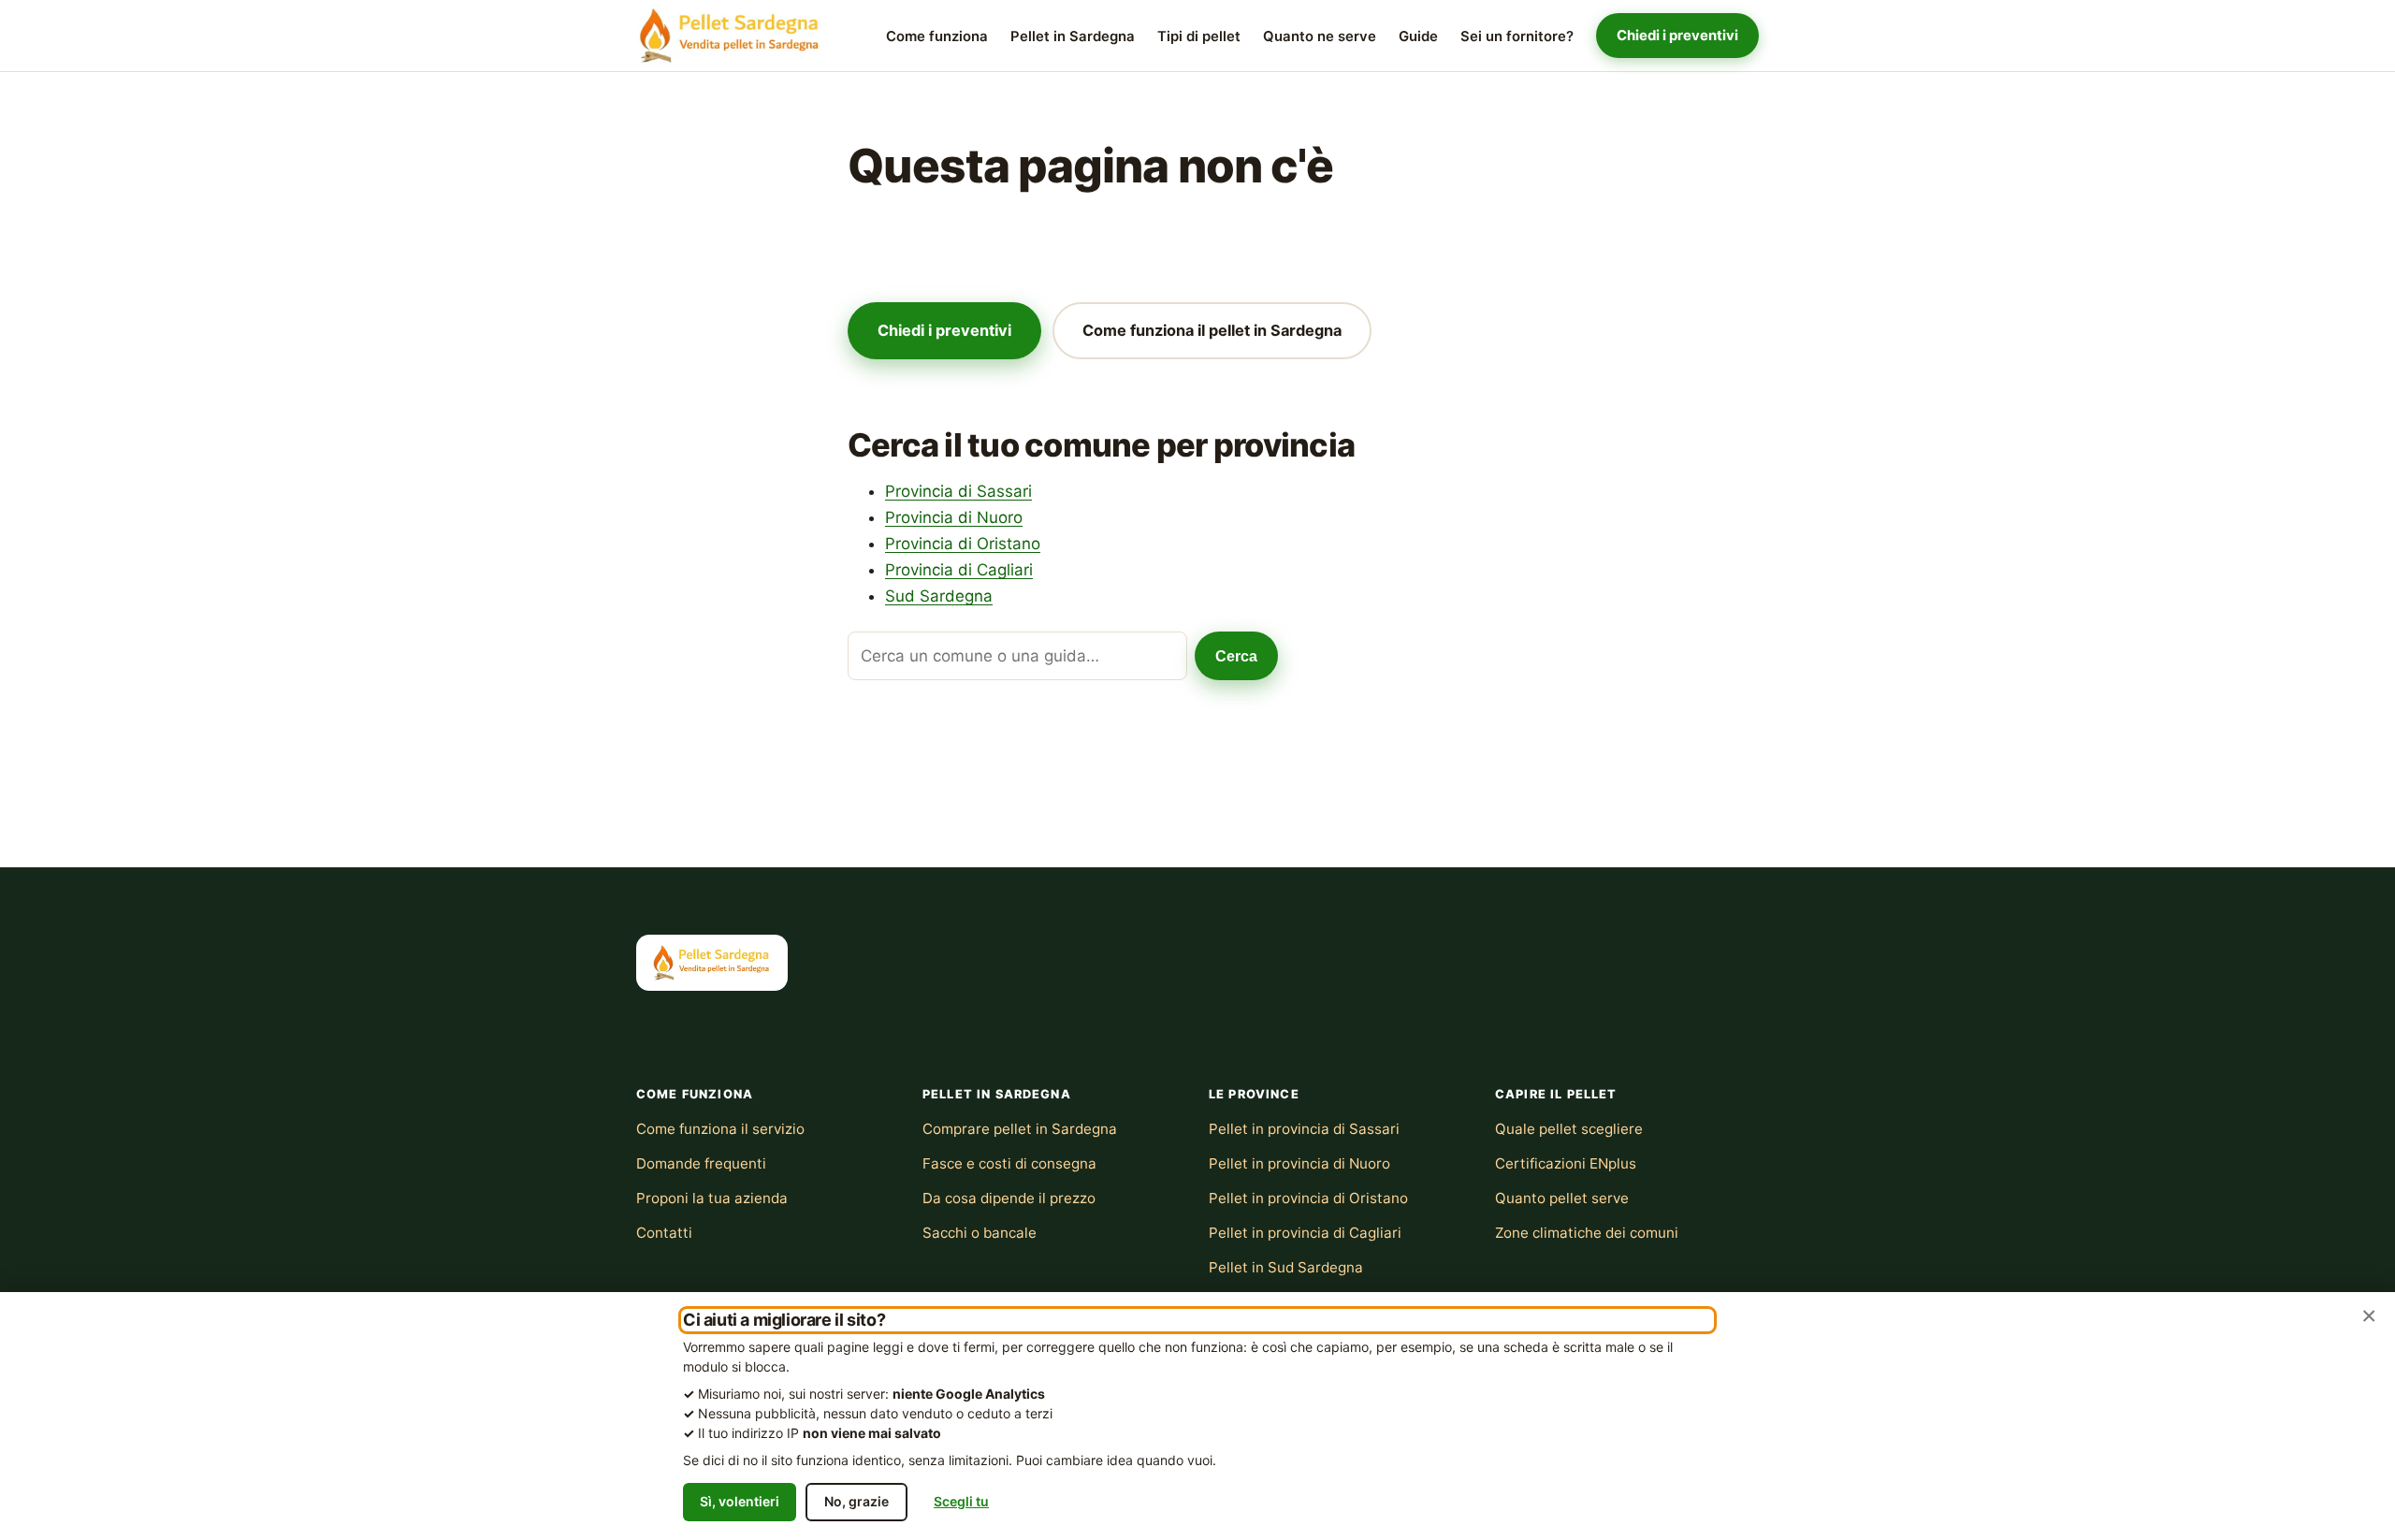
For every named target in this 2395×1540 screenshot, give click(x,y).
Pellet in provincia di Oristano (1308, 1198)
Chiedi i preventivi (1677, 36)
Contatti (664, 1233)
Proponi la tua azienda (712, 1198)
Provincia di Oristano (963, 544)
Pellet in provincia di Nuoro (1299, 1163)
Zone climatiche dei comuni (1587, 1233)
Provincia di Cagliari (959, 570)
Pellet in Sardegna (1073, 36)
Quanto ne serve (1320, 36)
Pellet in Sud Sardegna (1286, 1267)
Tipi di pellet (1199, 36)
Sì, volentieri (740, 1501)
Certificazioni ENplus (1566, 1163)
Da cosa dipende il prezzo (1009, 1198)
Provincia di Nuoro (954, 517)
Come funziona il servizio (720, 1129)
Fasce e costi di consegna (1009, 1163)
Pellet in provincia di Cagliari (1305, 1233)
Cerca (1236, 656)
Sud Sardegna (939, 596)
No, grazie (856, 1501)
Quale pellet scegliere (1569, 1129)
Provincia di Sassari (958, 491)
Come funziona (937, 36)
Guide (1418, 36)
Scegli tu (961, 1501)
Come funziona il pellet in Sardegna (1212, 330)
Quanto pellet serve (1562, 1198)
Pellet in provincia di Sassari (1304, 1129)
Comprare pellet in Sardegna (1020, 1129)
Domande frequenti (701, 1163)
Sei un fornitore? (1517, 36)
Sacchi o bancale (980, 1233)
